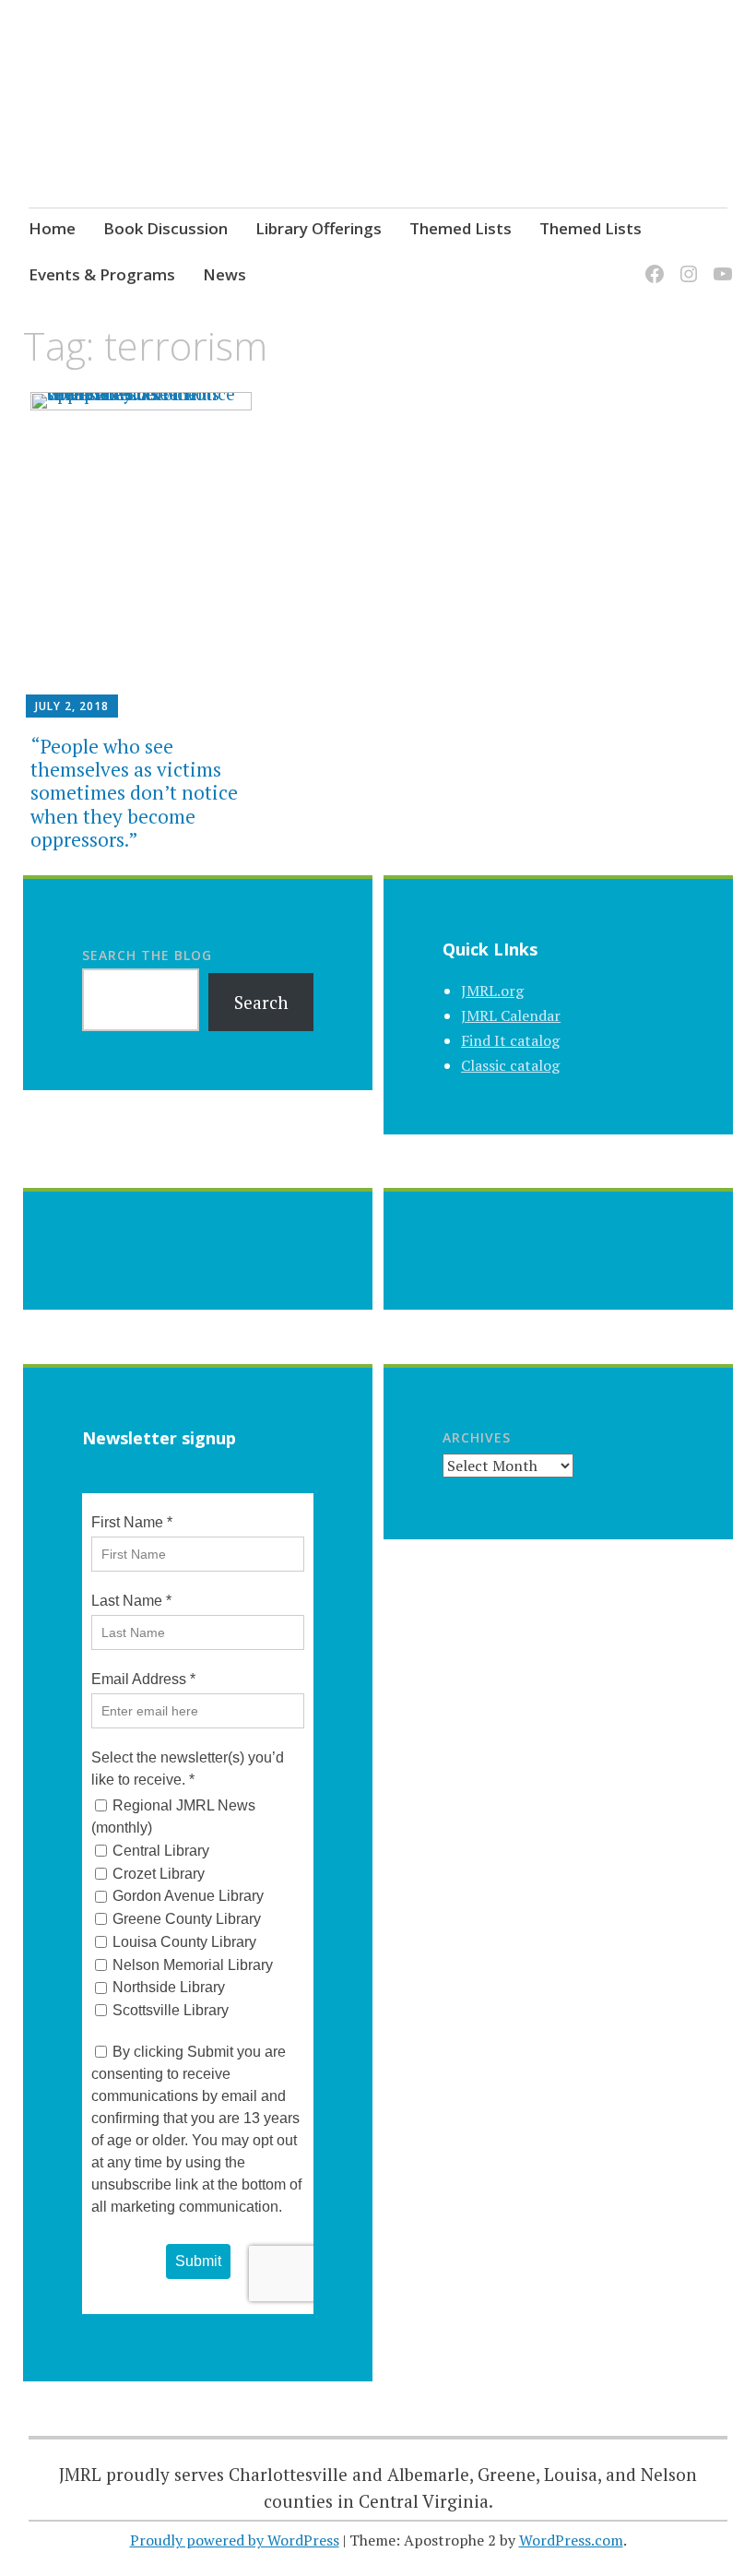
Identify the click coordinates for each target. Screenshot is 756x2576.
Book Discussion (165, 228)
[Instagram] (685, 263)
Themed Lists (461, 228)
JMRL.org (492, 991)
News (224, 274)
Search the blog (147, 955)
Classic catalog (510, 1065)
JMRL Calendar (511, 1015)
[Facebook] (651, 263)
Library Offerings (319, 228)
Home (52, 228)
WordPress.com (571, 2540)
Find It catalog (510, 1040)
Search (261, 1002)
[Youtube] (720, 263)
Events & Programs (102, 274)
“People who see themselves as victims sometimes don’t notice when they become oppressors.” (134, 793)
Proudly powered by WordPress (235, 2540)
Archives (477, 1437)
